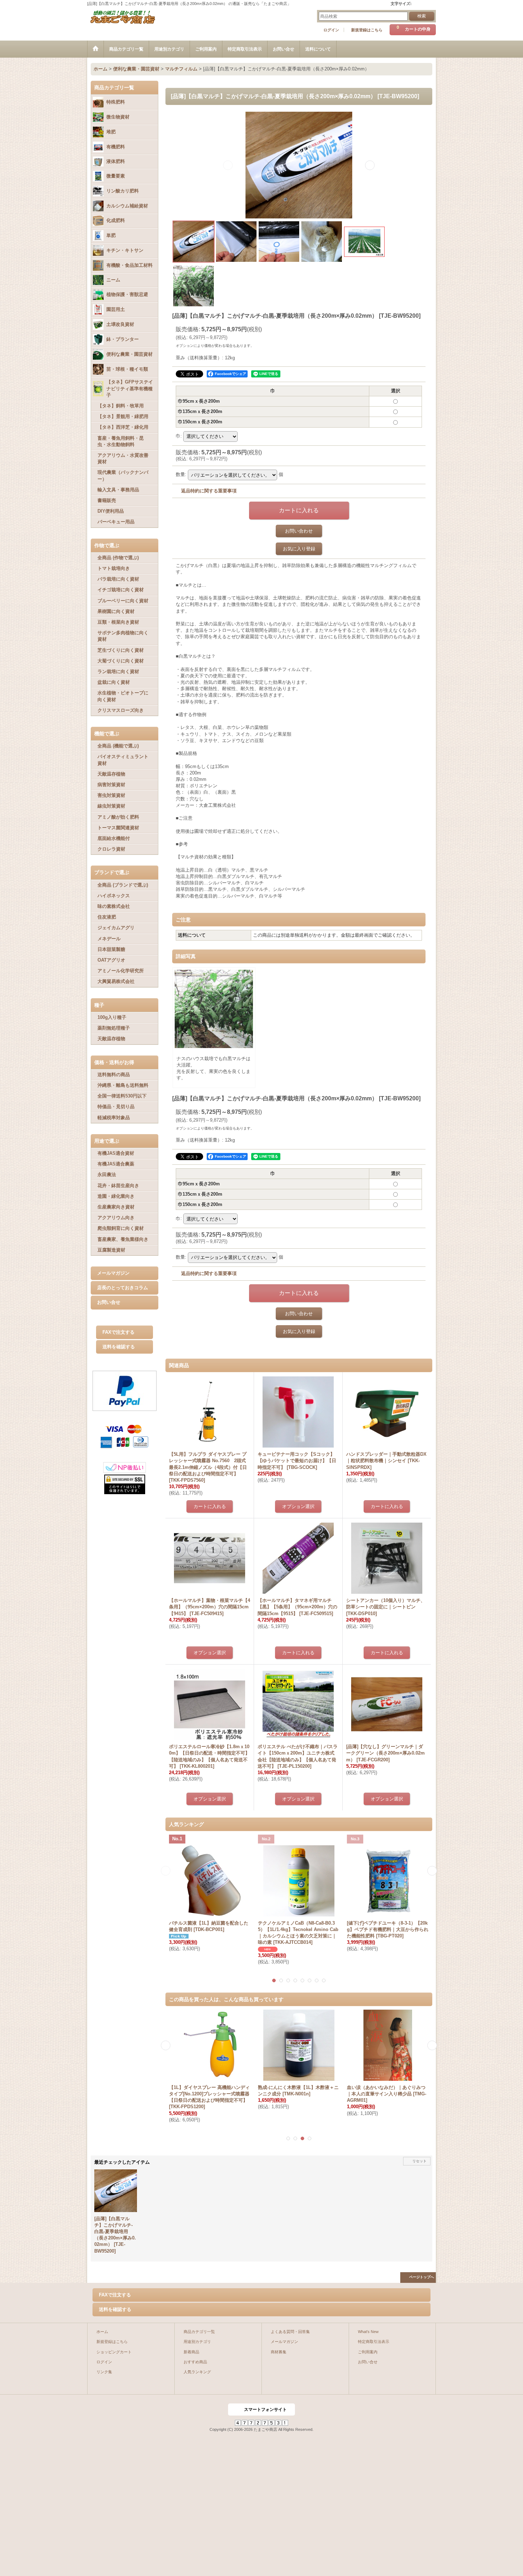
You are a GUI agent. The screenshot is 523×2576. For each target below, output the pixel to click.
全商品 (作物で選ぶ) (118, 558)
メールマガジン (113, 1273)
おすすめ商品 (195, 2362)
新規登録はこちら (367, 30)
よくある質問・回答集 (290, 2332)
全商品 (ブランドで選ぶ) (123, 885)
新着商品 (191, 2352)
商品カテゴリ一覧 (199, 2332)
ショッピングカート (114, 2352)
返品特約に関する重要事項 (209, 491)
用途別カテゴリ (197, 2342)
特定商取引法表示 (374, 2342)
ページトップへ (422, 2277)
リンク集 (104, 2372)
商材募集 (279, 2352)
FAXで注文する (118, 1332)
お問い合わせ (299, 531)
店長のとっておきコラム (123, 1288)
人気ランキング (197, 2372)
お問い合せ (109, 1302)
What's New (368, 2332)
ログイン (331, 30)
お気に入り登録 (299, 549)
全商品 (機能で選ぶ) (118, 746)
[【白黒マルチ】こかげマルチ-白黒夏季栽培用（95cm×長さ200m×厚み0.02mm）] (299, 165)
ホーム (102, 2332)
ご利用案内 (368, 2352)
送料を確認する (119, 1347)
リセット (419, 2161)
